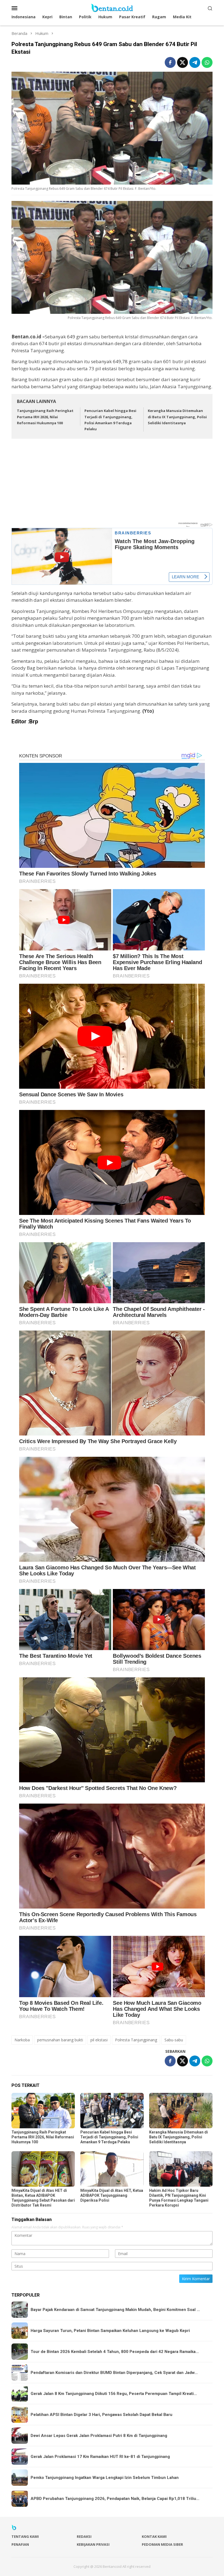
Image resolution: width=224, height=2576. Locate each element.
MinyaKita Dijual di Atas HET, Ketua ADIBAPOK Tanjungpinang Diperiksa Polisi (112, 2195)
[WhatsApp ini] (207, 62)
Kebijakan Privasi (93, 2544)
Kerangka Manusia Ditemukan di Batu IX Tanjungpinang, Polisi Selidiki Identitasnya (177, 417)
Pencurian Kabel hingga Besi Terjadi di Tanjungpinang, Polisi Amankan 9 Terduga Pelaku (109, 2137)
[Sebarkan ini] (170, 62)
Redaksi (84, 2536)
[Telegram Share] (195, 62)
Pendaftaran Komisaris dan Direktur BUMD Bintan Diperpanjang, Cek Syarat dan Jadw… (114, 2373)
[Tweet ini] (182, 62)
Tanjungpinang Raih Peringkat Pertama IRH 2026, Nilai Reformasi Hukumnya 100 (45, 417)
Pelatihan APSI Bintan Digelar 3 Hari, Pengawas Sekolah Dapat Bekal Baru (101, 2415)
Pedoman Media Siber (162, 2544)
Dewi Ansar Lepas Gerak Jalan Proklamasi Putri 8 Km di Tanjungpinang (99, 2436)
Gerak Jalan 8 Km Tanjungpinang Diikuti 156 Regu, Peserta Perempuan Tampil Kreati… (114, 2394)
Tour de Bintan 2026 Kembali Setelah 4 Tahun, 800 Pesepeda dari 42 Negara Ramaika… (115, 2352)
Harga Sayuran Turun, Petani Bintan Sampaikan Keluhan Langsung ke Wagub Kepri (110, 2331)
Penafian (20, 2544)
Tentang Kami (25, 2536)
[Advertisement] (112, 483)
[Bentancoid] (112, 7)
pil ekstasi (99, 2040)
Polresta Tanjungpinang (136, 2040)
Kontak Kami (154, 2536)
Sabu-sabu (174, 2040)
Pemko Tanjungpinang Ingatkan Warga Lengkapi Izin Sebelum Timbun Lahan (105, 2478)
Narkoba (22, 2040)
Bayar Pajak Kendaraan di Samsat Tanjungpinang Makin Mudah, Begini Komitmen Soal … (115, 2310)
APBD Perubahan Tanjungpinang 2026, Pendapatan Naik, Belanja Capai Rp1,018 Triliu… (115, 2499)
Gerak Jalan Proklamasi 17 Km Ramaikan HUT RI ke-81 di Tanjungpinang (100, 2457)
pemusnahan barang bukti (60, 2040)
